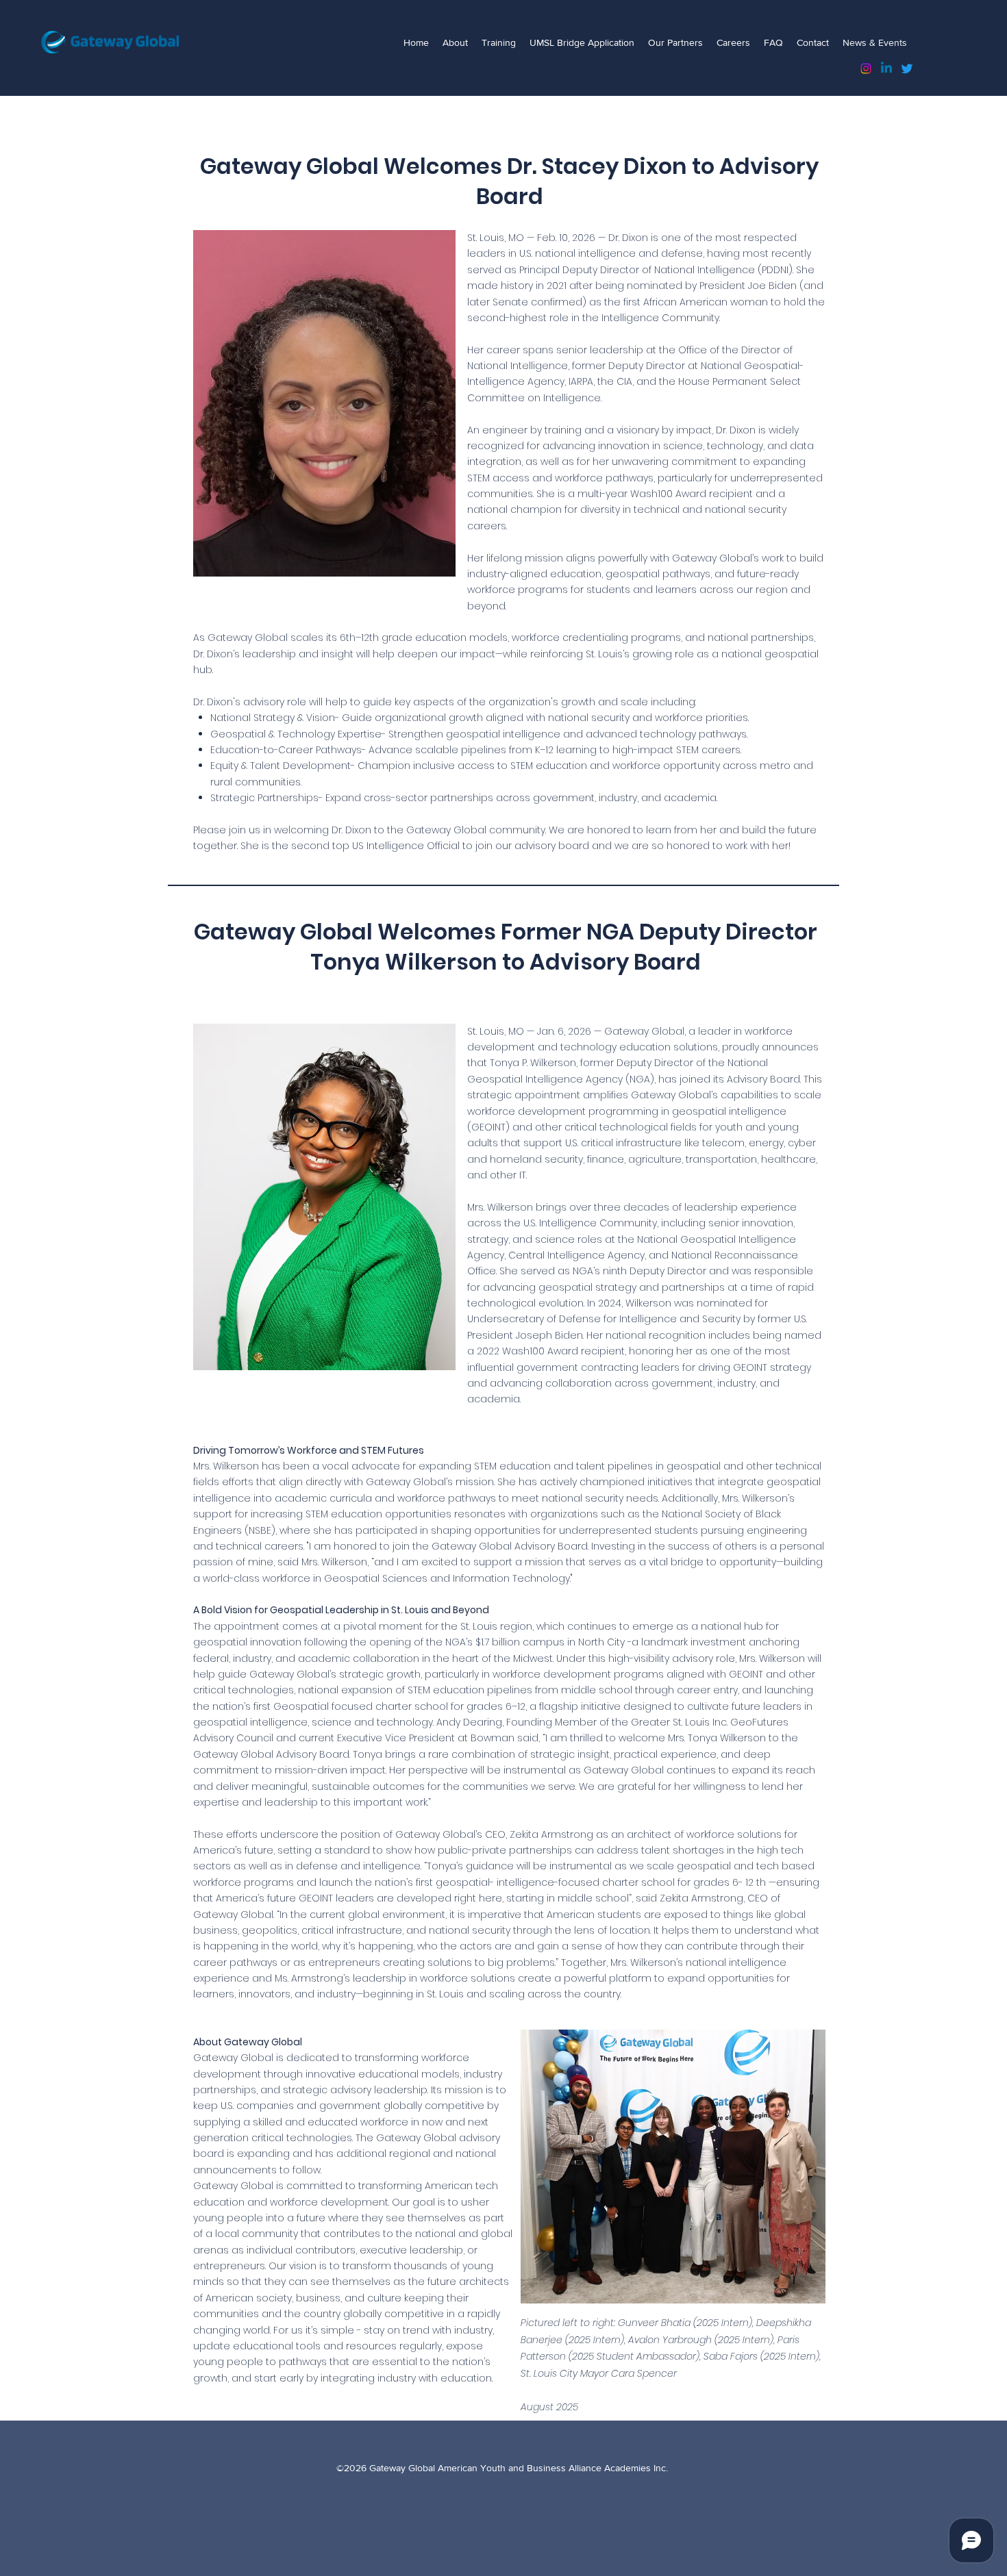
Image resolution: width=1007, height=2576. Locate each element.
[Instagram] (866, 68)
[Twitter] (907, 68)
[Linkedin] (886, 68)
